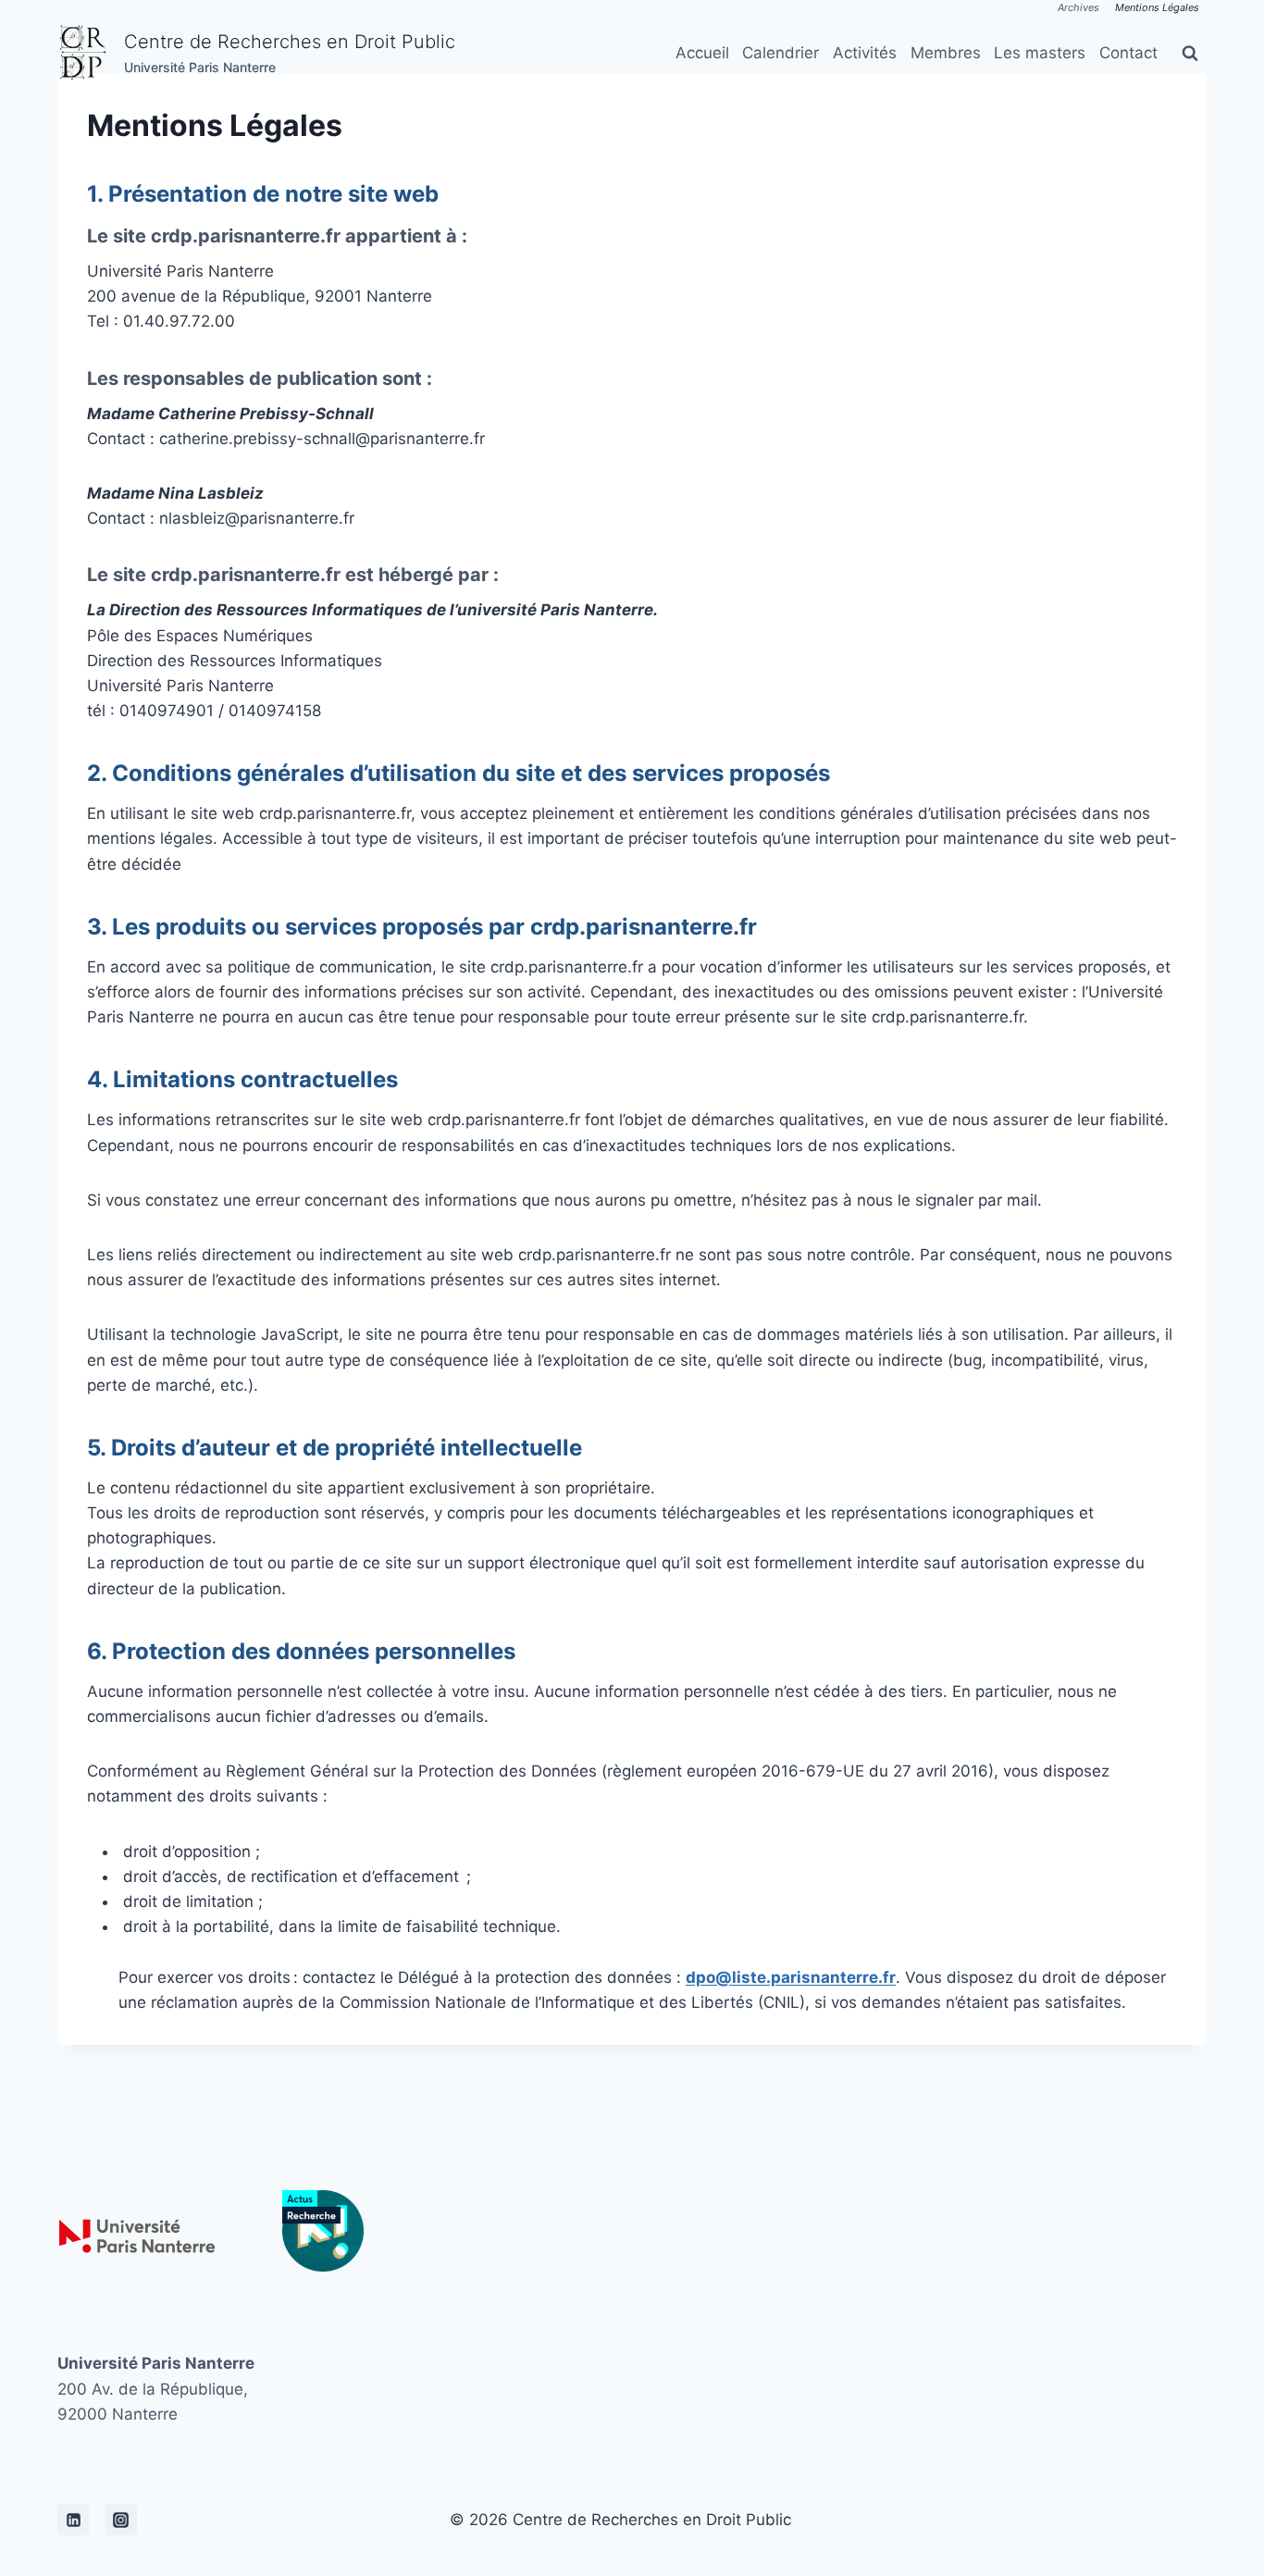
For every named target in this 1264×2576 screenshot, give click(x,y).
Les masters (1040, 53)
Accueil (702, 53)
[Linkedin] (73, 2520)
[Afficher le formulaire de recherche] (1190, 54)
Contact (1128, 53)
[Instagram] (121, 2520)
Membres (946, 53)
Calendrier (781, 53)
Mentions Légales (1157, 7)
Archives (1078, 7)
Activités (865, 53)
